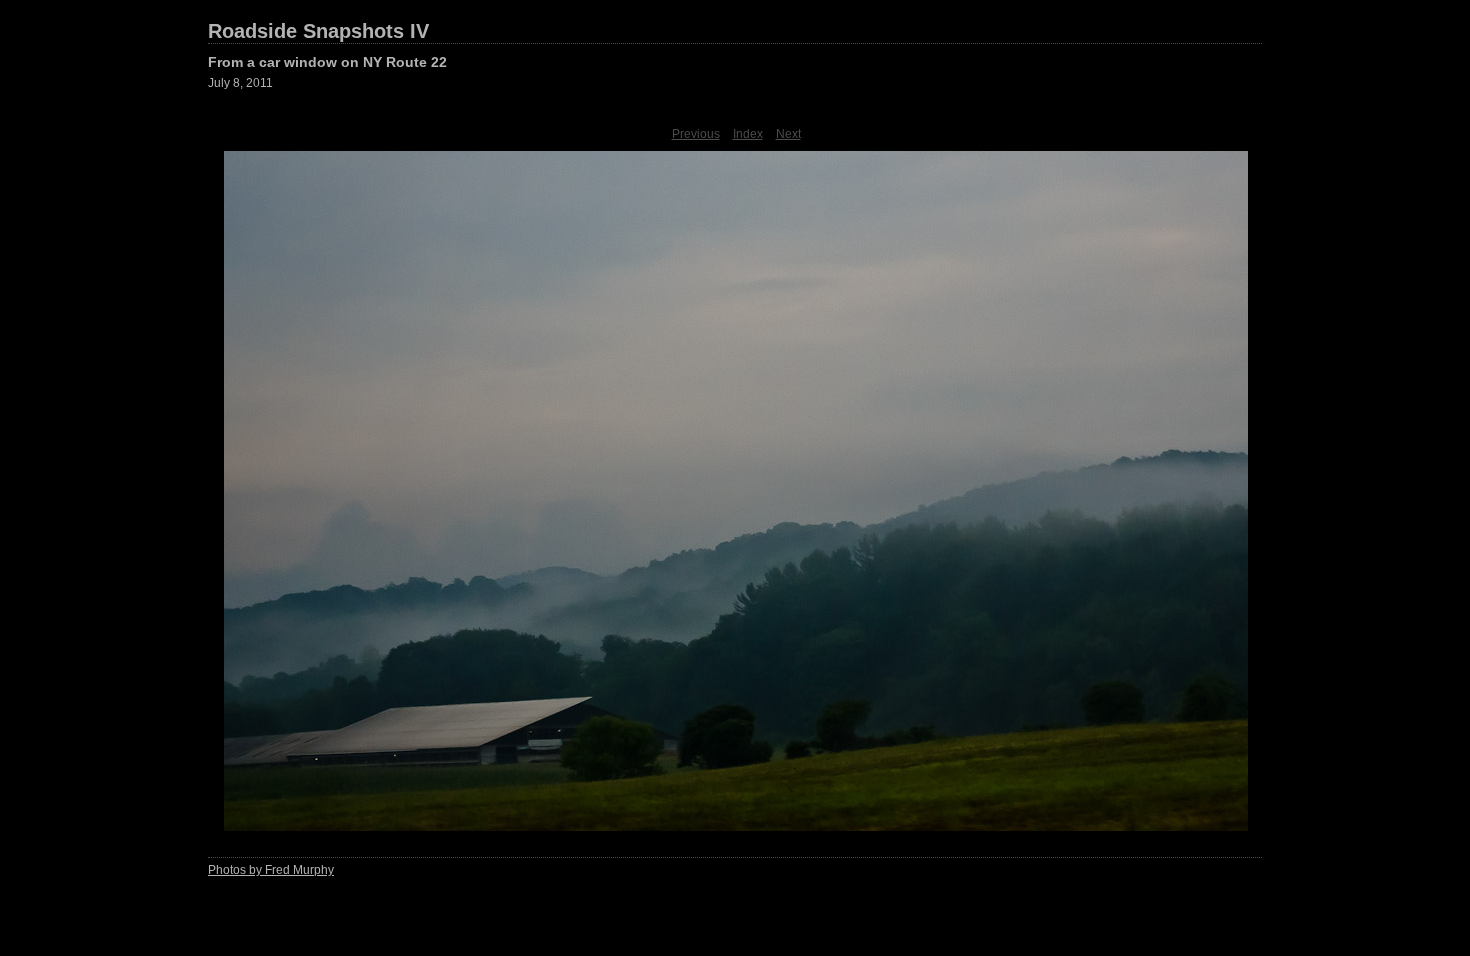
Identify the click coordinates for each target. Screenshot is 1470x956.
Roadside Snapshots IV (318, 31)
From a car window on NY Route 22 (327, 62)
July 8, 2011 (240, 83)
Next (788, 134)
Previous (696, 134)
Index (748, 134)
